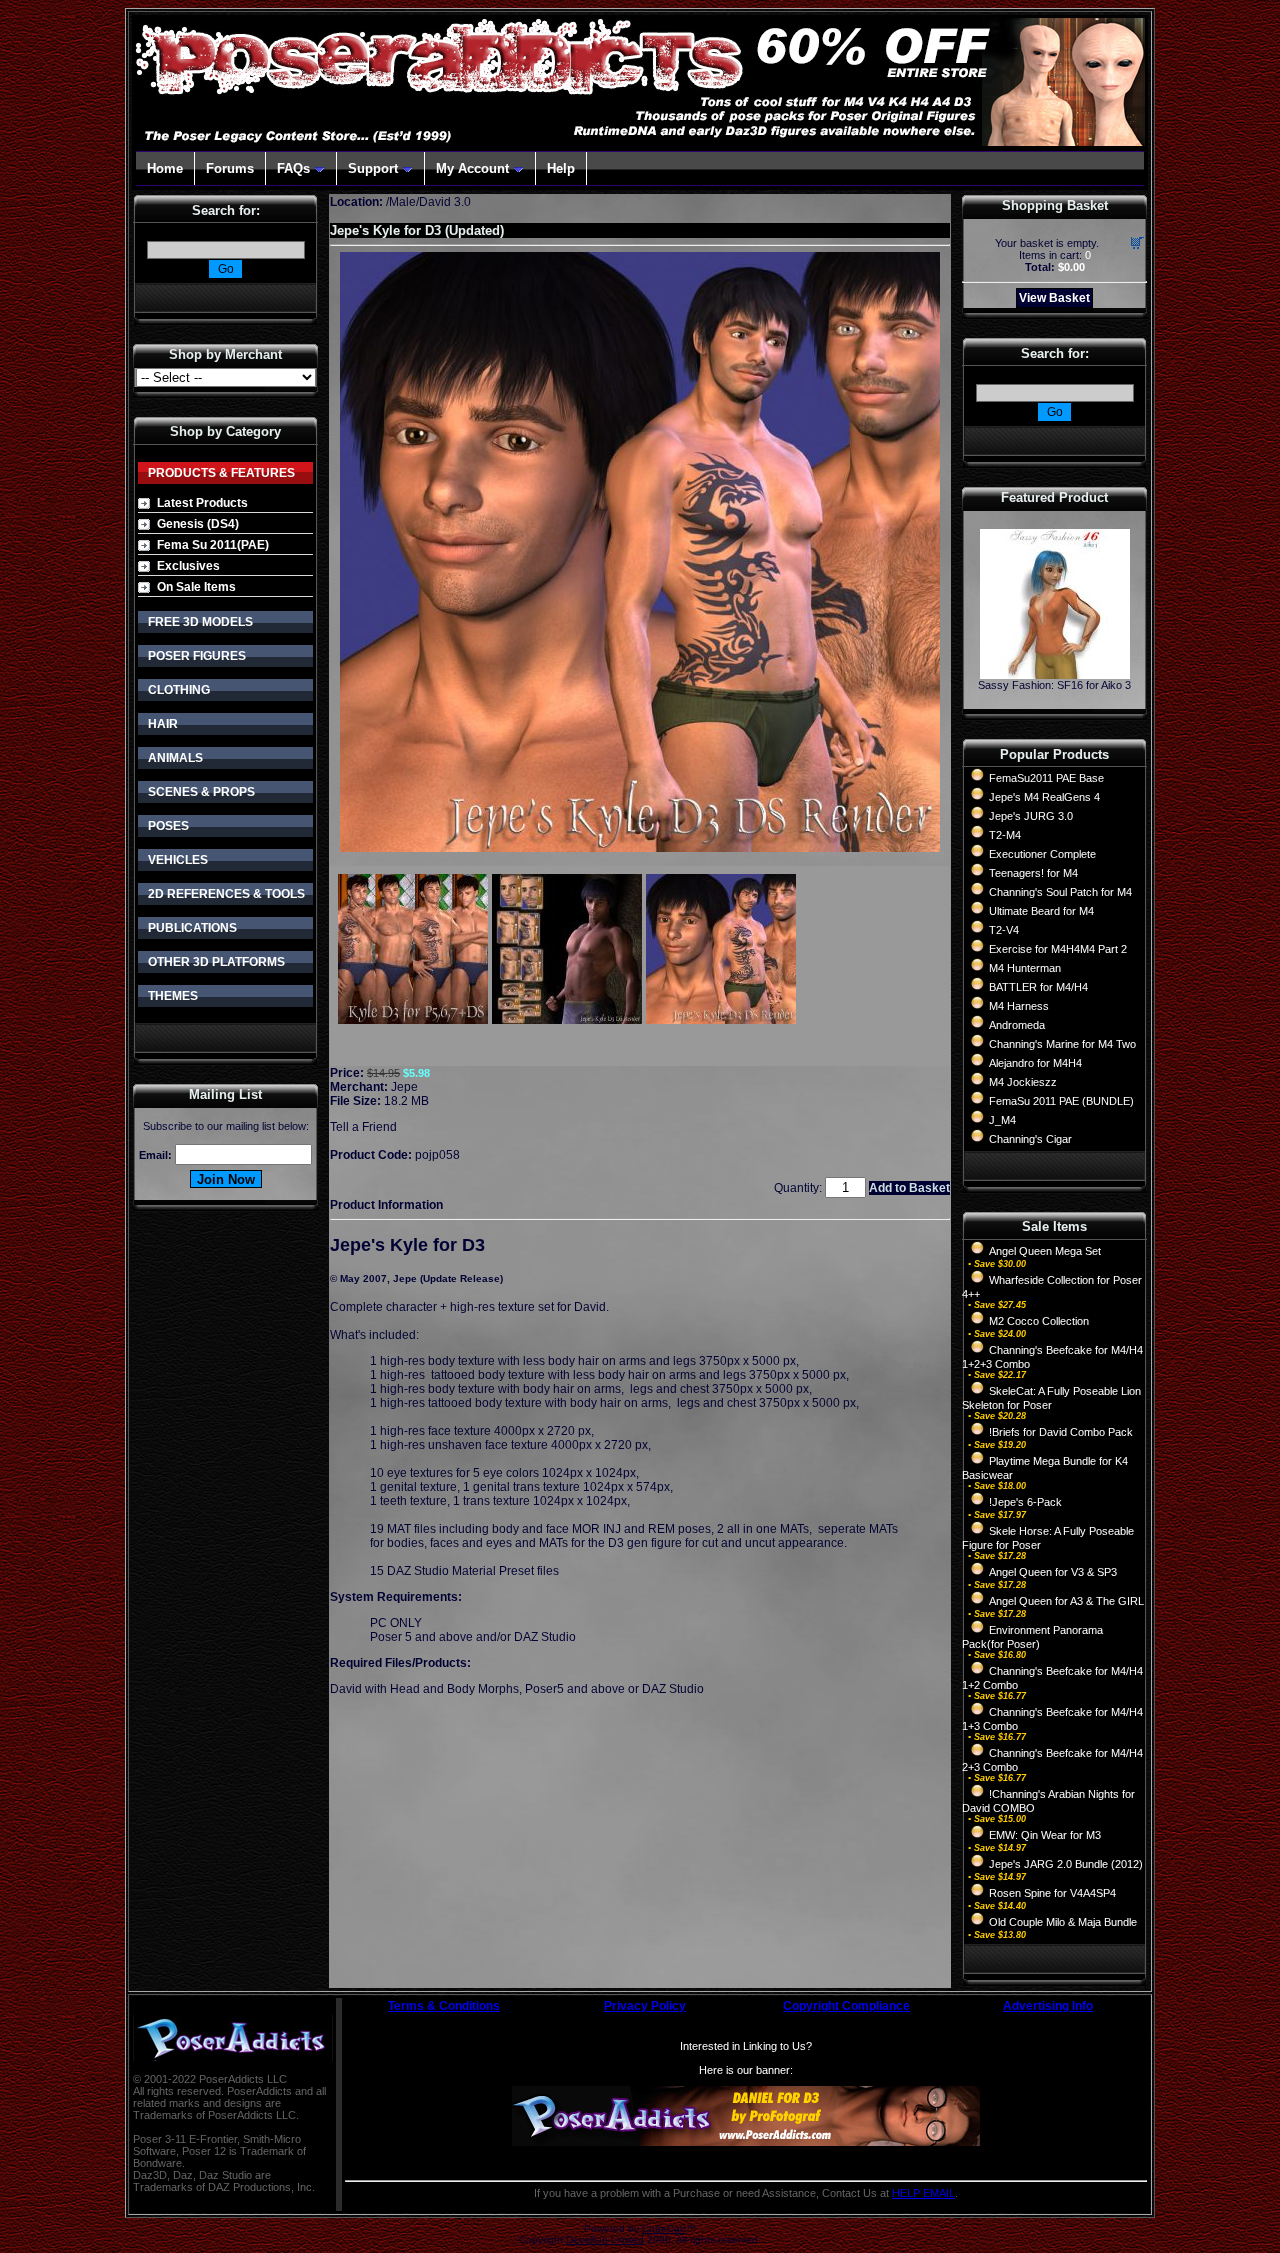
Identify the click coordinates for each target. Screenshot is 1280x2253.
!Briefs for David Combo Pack (1061, 1432)
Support (373, 168)
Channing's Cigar (1030, 1139)
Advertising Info (1048, 2006)
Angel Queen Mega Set (1045, 1251)
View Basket (1054, 298)
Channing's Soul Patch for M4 (1060, 892)
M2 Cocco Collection (1039, 1321)
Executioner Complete (1042, 854)
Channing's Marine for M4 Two (1062, 1044)
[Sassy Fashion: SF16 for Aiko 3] (1055, 673)
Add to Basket (909, 1188)
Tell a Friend (363, 1127)
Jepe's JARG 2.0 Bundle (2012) (1066, 1864)
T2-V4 (1004, 930)
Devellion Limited (605, 2239)
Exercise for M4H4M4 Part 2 (1058, 949)
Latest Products (202, 503)
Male (402, 202)
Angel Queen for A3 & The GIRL (1066, 1601)
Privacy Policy (645, 2006)
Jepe (404, 1087)
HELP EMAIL (923, 2193)
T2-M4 (1005, 835)
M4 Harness (1019, 1006)
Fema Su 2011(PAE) (213, 545)
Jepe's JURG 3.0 (1031, 816)
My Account (472, 168)
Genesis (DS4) (198, 524)
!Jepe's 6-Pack (1025, 1502)
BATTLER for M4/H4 (1038, 987)
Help (561, 168)
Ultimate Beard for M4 (1041, 911)
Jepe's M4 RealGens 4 (1044, 797)
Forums (230, 168)
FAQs (293, 168)
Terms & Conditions (444, 2006)
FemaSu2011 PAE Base (1046, 778)
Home (165, 168)
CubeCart (664, 2228)
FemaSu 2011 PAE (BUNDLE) (1061, 1101)
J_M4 (1002, 1120)
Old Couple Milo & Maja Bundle (1063, 1922)
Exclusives (188, 566)
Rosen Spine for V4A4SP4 (1052, 1893)
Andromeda (1017, 1025)
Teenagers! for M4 (1033, 873)
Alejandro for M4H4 (1035, 1063)
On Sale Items (196, 587)
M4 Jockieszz (1023, 1082)
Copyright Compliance (846, 2006)
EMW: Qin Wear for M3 (1045, 1835)
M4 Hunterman (1025, 968)
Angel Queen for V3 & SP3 (1053, 1572)
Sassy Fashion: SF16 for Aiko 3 (1054, 685)
